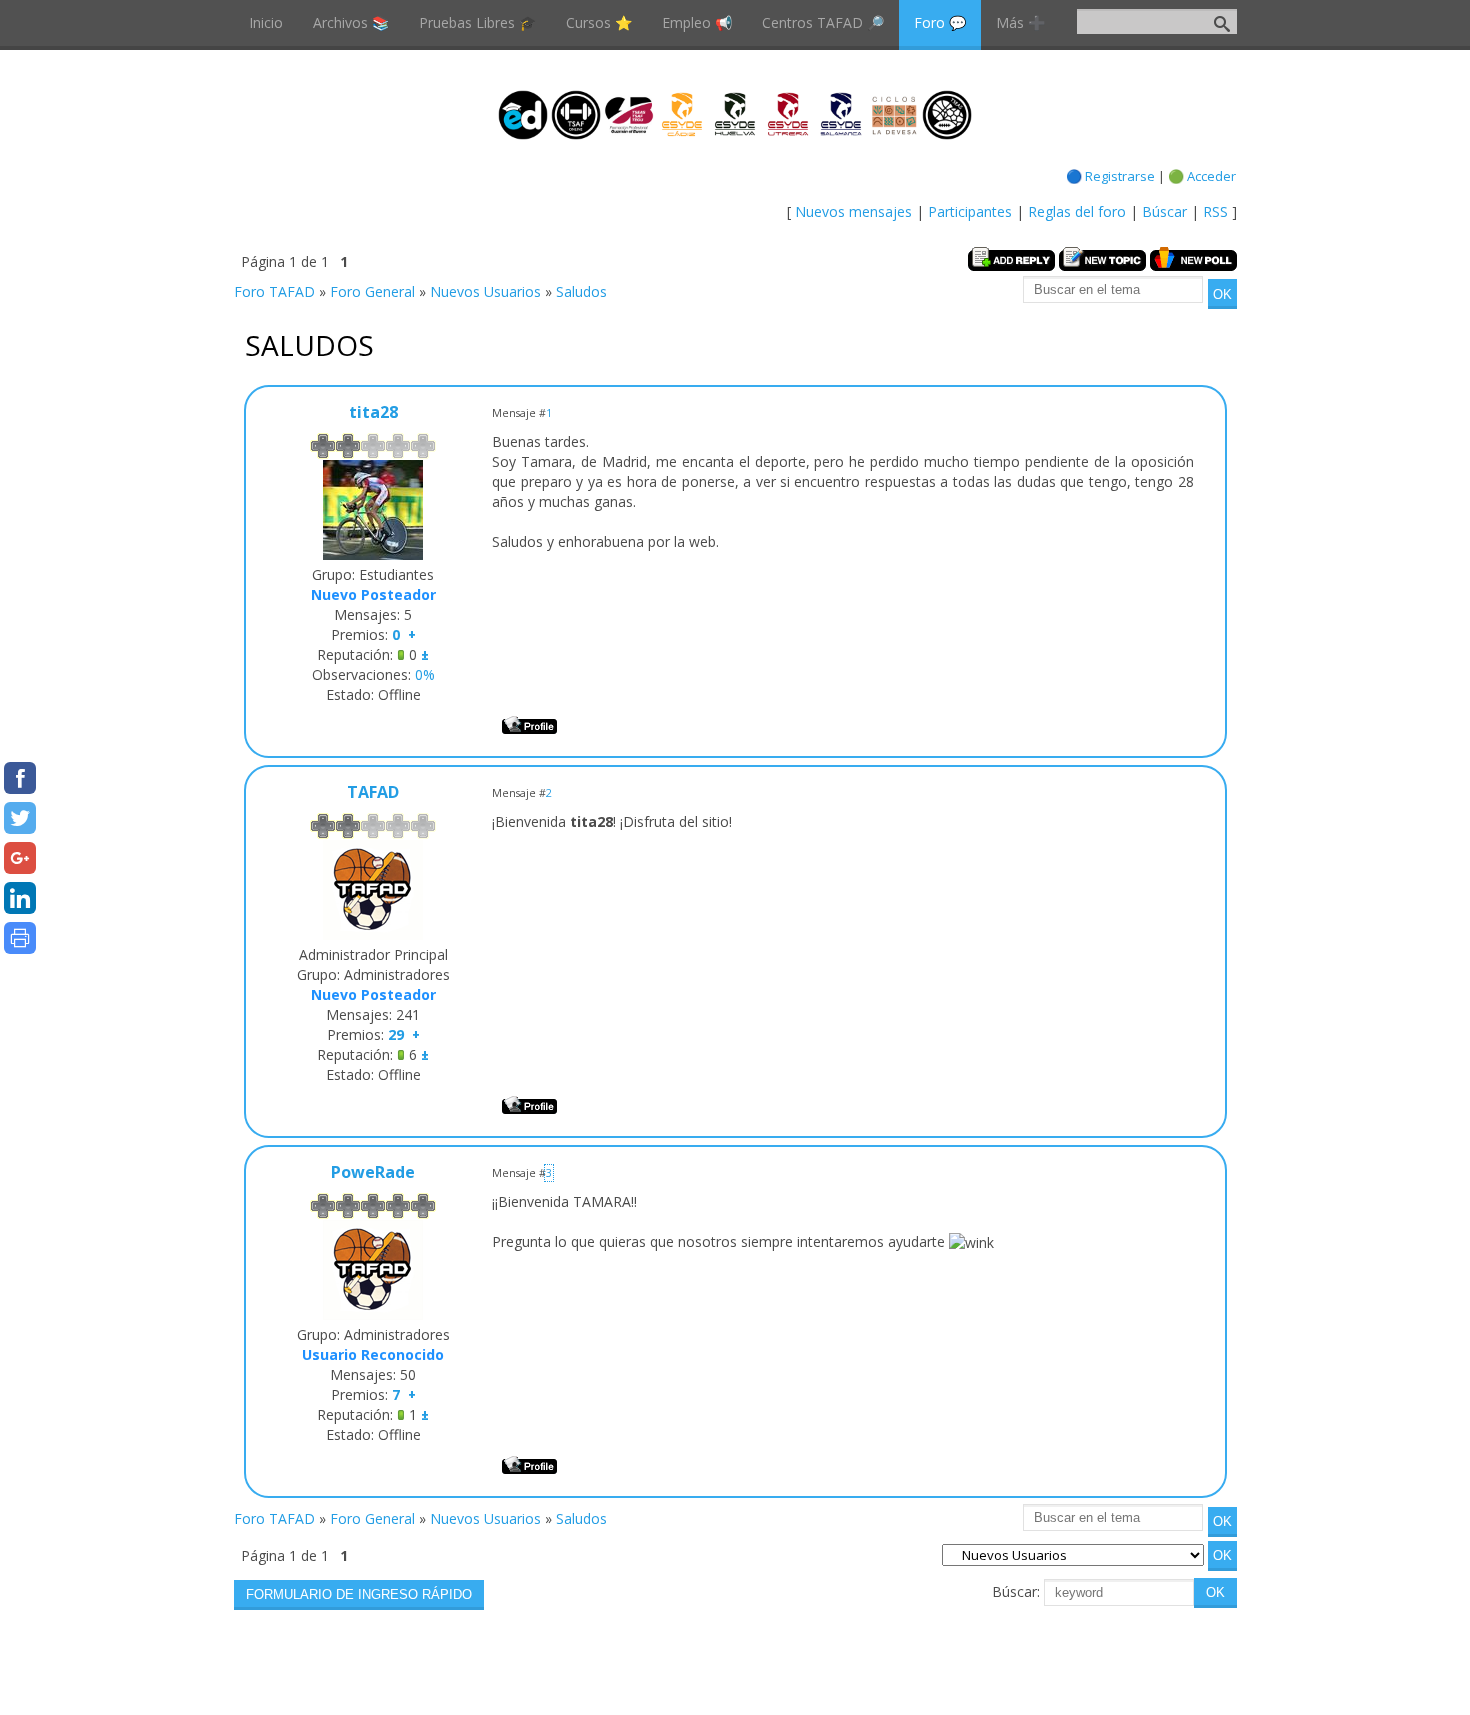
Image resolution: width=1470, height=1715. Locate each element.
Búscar (1164, 211)
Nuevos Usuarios (485, 291)
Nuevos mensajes (853, 211)
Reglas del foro (1077, 211)
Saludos (581, 291)
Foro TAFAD (274, 291)
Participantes (970, 211)
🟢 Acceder (1202, 176)
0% (425, 674)
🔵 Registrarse (1110, 176)
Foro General (372, 291)
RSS (1215, 211)
